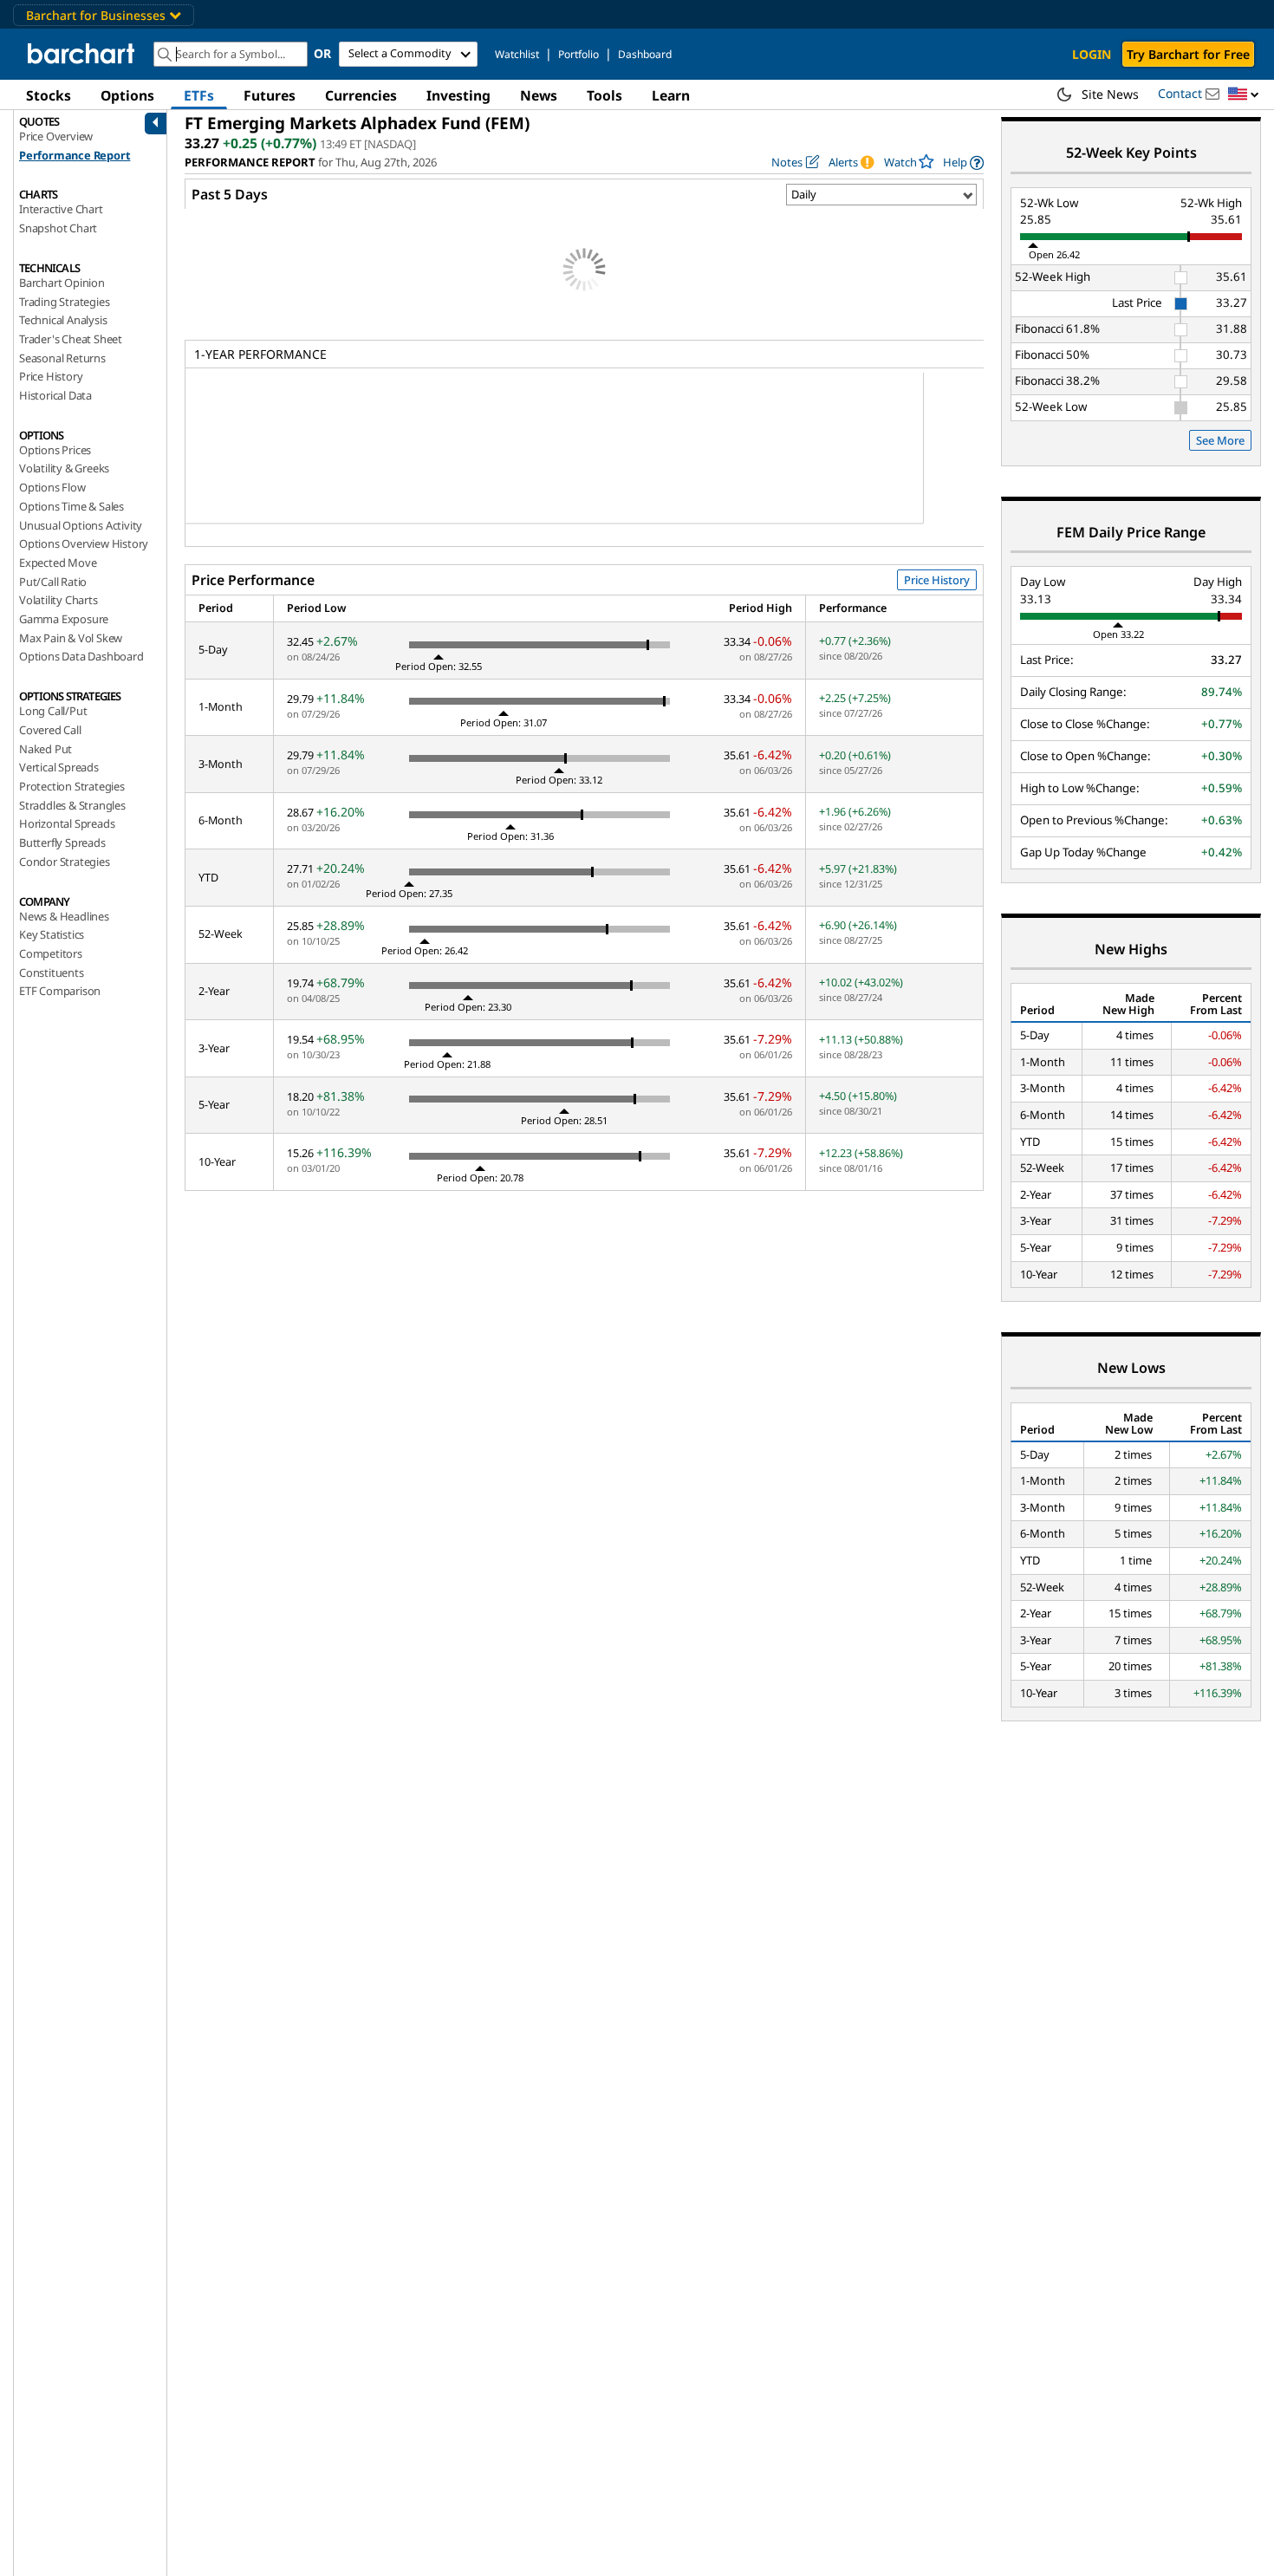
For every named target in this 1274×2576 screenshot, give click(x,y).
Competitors (51, 953)
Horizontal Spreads (67, 823)
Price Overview (56, 136)
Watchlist (517, 54)
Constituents (52, 973)
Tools (604, 95)
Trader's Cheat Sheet (71, 339)
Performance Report (75, 155)
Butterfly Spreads (62, 842)
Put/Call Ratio (53, 582)
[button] (1244, 95)
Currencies (361, 95)
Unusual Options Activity (81, 525)
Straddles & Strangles (72, 805)
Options (127, 95)
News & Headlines (64, 916)
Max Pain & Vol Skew (71, 638)
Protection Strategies (72, 786)
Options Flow (52, 487)
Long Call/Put (53, 711)
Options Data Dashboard (81, 656)
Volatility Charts (58, 600)
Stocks (49, 95)
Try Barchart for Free (1188, 54)
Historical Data (55, 395)
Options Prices (55, 450)
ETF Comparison (60, 991)
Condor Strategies (65, 862)
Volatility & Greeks (64, 468)
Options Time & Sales (71, 506)
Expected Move (58, 563)
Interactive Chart (61, 209)
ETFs (199, 95)
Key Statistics (52, 934)
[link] (963, 163)
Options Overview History (84, 543)
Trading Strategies (64, 302)
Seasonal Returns (62, 358)
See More (1220, 440)
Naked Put (45, 749)
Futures (270, 95)
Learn (671, 95)
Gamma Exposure (64, 619)
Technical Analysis (63, 320)
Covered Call (50, 730)
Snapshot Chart (58, 228)
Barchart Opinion (62, 283)
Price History (51, 376)
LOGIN (1092, 54)
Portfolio (578, 54)
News (539, 95)
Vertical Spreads (59, 767)
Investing (458, 95)
